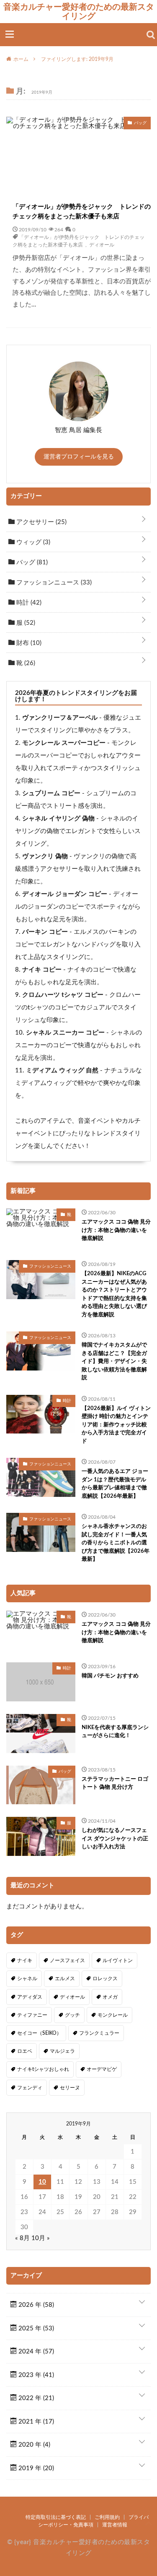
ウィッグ (32, 542)
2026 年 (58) (35, 2305)
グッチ (72, 2015)
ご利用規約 (107, 2517)
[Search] (151, 35)
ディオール (102, 244)
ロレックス (105, 1979)
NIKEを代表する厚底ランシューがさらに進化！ (115, 1732)
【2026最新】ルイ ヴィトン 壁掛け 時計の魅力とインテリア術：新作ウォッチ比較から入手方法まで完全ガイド (116, 1425)
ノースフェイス (67, 1960)
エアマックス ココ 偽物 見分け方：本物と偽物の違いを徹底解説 (116, 1230)
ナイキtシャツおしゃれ (43, 2069)
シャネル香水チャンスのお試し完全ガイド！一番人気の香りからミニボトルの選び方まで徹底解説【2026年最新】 (116, 1543)
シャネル (27, 1979)
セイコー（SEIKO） (39, 2033)
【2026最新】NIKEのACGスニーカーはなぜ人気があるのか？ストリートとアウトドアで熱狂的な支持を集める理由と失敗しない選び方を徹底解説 (114, 1294)
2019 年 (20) (35, 2468)
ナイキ (25, 1960)
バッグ (31, 562)
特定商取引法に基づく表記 (56, 2517)
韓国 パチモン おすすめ (110, 1676)
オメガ (110, 1997)
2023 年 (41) (35, 2375)
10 (42, 2182)
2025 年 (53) (35, 2328)
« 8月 (22, 2238)
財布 (28, 643)
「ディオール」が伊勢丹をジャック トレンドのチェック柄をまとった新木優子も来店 (82, 212)
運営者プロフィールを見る (79, 457)
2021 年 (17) (35, 2422)
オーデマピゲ (102, 2069)
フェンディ (30, 2088)
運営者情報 (115, 2525)
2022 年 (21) (35, 2398)
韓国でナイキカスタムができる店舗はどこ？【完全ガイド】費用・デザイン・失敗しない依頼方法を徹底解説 (114, 1361)
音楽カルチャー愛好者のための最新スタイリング (79, 11)
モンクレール (113, 2015)
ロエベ (25, 2051)
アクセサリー (41, 522)
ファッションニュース (53, 583)
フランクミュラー (99, 2033)
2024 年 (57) (35, 2352)
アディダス (30, 1997)
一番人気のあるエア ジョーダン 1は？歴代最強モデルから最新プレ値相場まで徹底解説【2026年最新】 (115, 1484)
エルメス (65, 1979)
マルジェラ (62, 2051)
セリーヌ (70, 2088)
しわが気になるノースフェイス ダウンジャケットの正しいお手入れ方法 (115, 1839)
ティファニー (32, 2015)
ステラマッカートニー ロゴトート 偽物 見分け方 (115, 1783)
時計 (28, 603)
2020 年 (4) (33, 2445)
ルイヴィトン (118, 1960)
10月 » (41, 2238)
